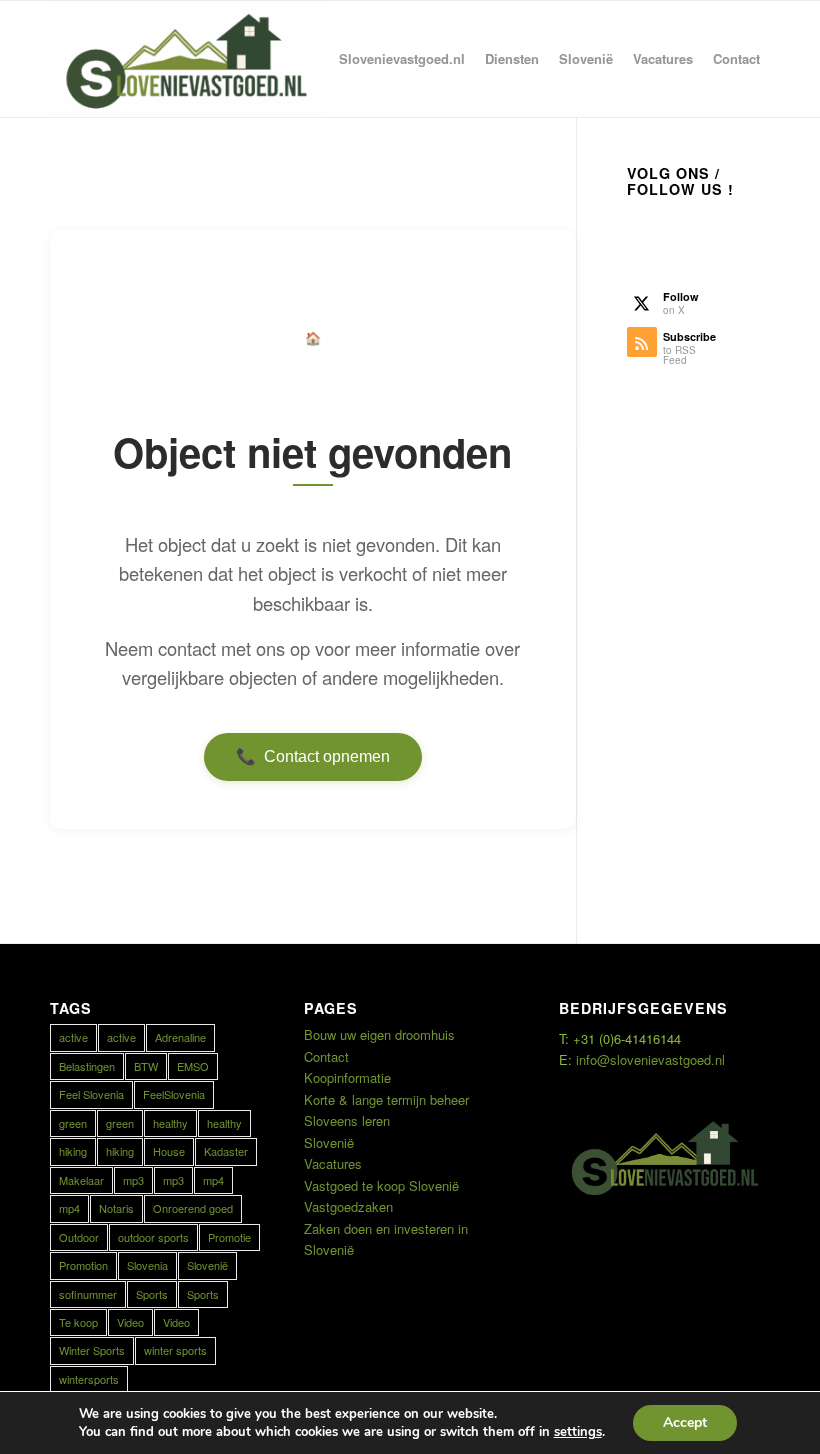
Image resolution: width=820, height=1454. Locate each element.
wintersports (89, 1379)
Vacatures (333, 1163)
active (73, 1037)
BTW (146, 1066)
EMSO (193, 1066)
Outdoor (79, 1237)
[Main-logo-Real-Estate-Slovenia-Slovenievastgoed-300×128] (186, 59)
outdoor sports (153, 1237)
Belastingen (87, 1066)
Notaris (116, 1208)
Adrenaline (180, 1037)
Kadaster (226, 1151)
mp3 (133, 1180)
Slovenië (207, 1265)
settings (578, 1432)
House (169, 1151)
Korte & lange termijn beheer (386, 1099)
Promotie (229, 1237)
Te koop (78, 1322)
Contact (326, 1056)
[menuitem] (402, 59)
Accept (685, 1422)
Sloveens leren (347, 1120)
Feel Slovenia (91, 1094)
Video (130, 1322)
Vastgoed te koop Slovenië (381, 1185)
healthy (170, 1123)
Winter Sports (92, 1350)
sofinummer (88, 1294)
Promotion (83, 1265)
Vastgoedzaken (348, 1206)
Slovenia (147, 1265)
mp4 (213, 1180)
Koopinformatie (347, 1077)
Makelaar (81, 1180)
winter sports (175, 1350)
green (73, 1123)
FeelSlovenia (174, 1094)
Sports (152, 1294)
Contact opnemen (313, 757)
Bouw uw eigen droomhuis (379, 1034)
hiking (73, 1151)
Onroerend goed (193, 1208)
